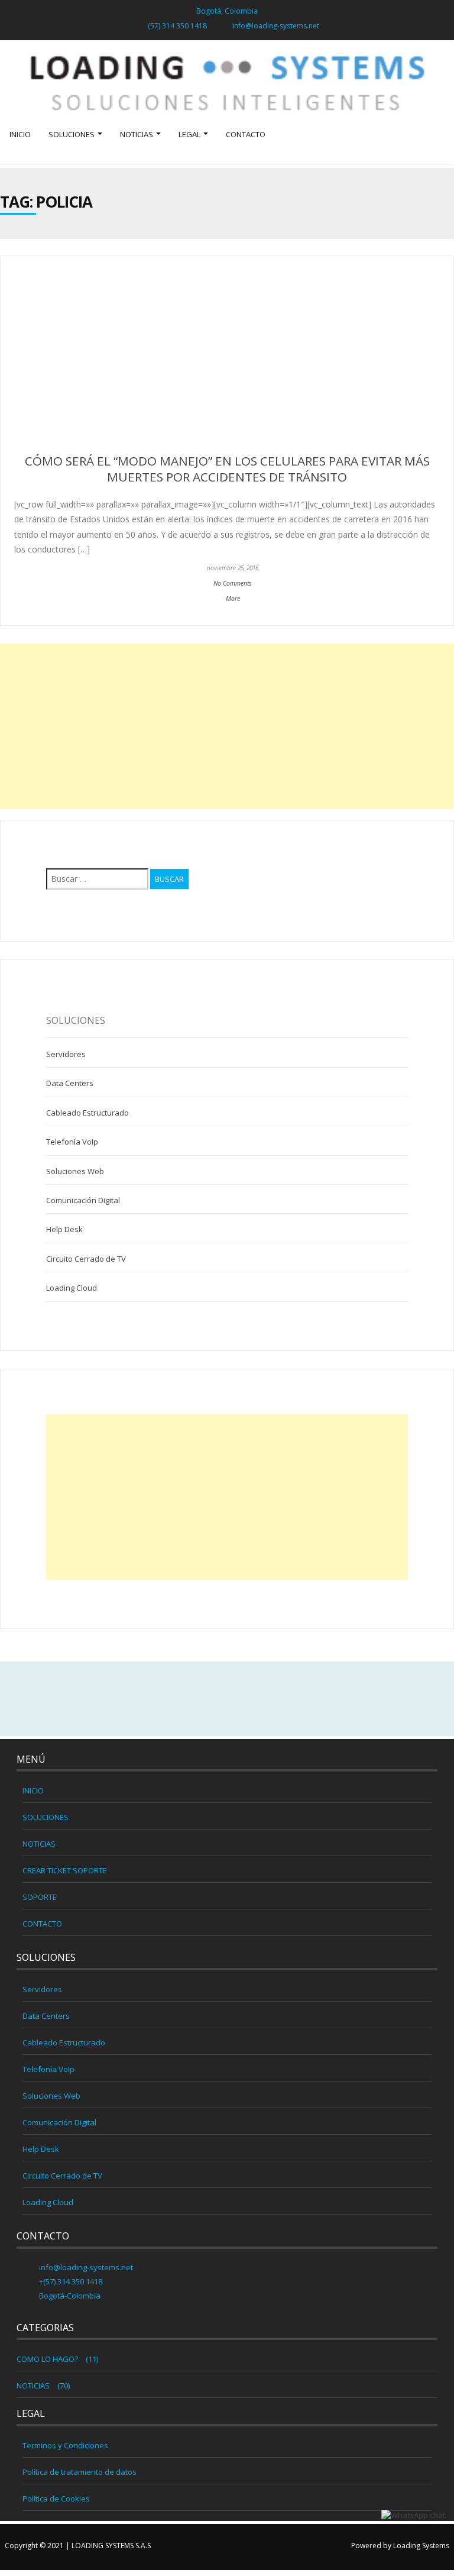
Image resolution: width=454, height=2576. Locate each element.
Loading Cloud (72, 1288)
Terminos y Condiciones (65, 2445)
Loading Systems (421, 2546)
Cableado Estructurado (87, 1113)
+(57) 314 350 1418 (70, 2281)
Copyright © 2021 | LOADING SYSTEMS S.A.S (78, 2546)
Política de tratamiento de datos (80, 2472)
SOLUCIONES (72, 134)
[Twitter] (227, 1699)
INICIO (20, 134)
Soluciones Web (75, 1171)
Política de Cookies (56, 2499)
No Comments (233, 583)
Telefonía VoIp (72, 1142)
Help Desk (64, 1229)
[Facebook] (202, 1699)
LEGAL (190, 134)
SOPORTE (40, 1897)
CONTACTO (246, 134)
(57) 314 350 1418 (177, 26)
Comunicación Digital (83, 1200)
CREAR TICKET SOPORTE (65, 1870)
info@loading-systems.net (276, 26)
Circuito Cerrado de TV (86, 1259)
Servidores (66, 1054)
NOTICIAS (137, 134)
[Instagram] (252, 1699)
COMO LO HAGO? (47, 2359)
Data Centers (70, 1083)
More (233, 599)
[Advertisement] (227, 726)
